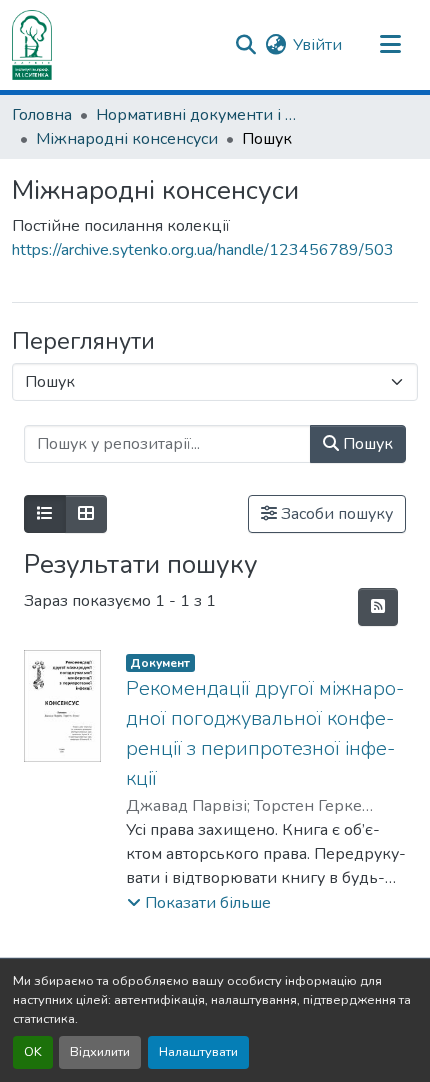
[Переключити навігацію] (390, 45)
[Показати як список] (45, 514)
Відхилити (100, 1052)
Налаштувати (198, 1052)
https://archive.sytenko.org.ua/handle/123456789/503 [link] (203, 250)
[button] (32, 45)
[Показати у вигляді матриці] (86, 514)
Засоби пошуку (335, 514)
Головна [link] (42, 115)
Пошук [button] (366, 444)
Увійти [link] (317, 45)
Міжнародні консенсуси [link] (127, 139)
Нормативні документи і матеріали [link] (196, 115)
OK (33, 1052)
